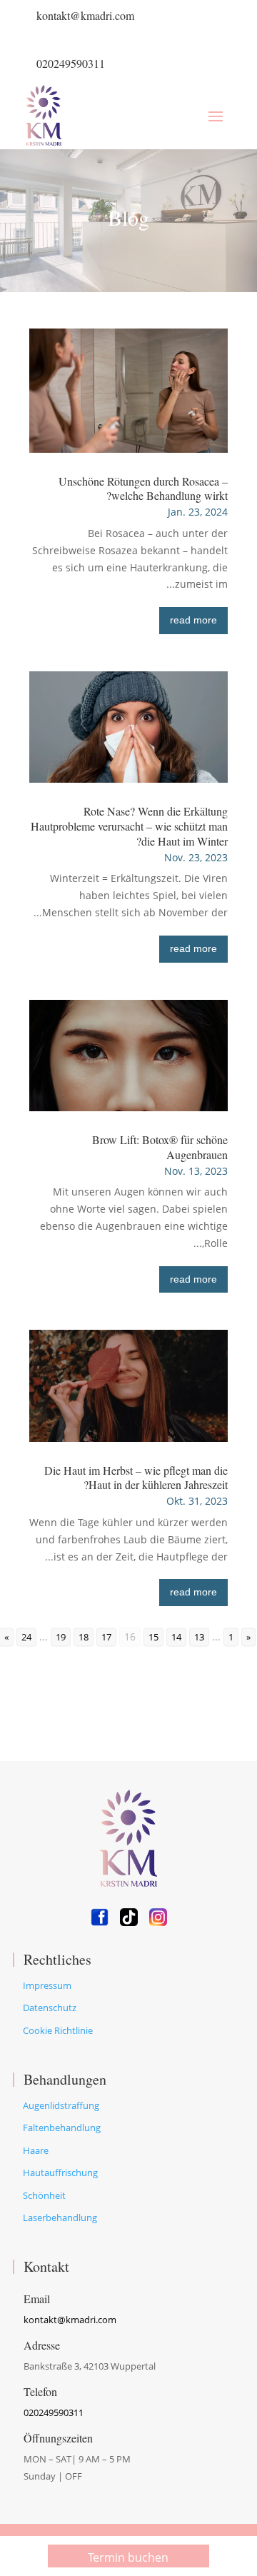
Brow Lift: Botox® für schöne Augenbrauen (160, 1147)
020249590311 (71, 63)
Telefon (40, 2391)
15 (153, 1637)
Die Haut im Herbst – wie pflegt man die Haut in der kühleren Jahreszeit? (136, 1478)
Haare (36, 2150)
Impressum (47, 1985)
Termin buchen (128, 2557)
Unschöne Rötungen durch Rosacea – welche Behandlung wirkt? (143, 488)
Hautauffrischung (60, 2172)
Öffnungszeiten (58, 2438)
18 (84, 1637)
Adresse (42, 2345)
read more (193, 620)
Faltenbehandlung (62, 2128)
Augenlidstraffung (61, 2105)
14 (176, 1637)
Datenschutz (50, 2008)
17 (106, 1637)
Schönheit (44, 2195)
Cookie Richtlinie (58, 2030)
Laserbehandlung (60, 2217)
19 (61, 1637)
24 (26, 1637)
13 (199, 1637)
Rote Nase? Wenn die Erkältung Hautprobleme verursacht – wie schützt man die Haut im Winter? (129, 826)
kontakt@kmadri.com (85, 15)
